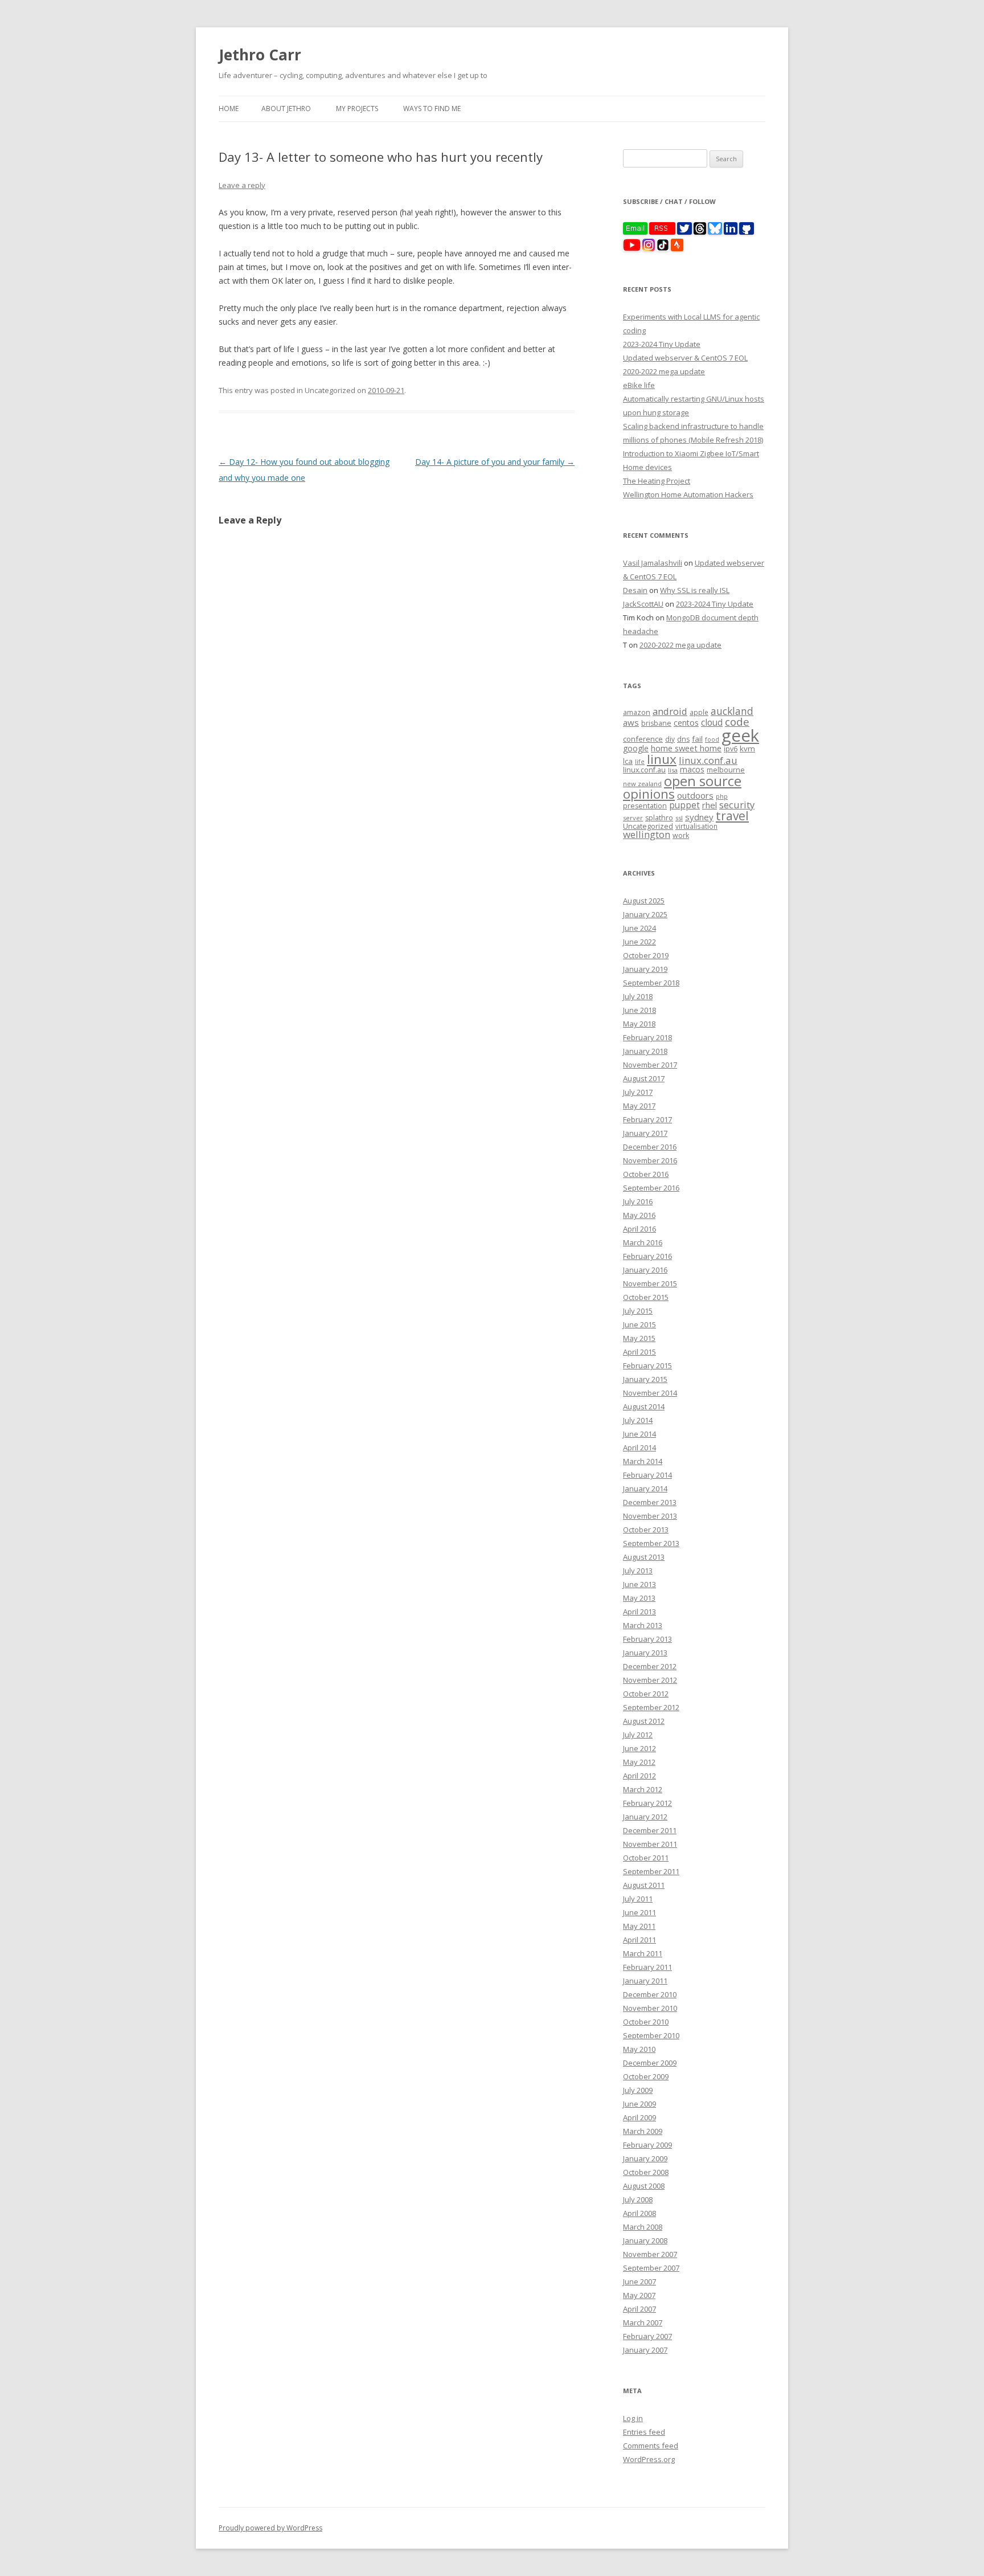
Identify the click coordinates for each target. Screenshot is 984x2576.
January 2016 (645, 1270)
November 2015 (650, 1283)
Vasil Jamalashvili (653, 563)
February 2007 (647, 2336)
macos (692, 769)
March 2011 (643, 1953)
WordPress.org (649, 2459)
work (681, 835)
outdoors (695, 795)
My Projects (357, 109)
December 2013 (650, 1502)
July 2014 (638, 1420)
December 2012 (650, 1666)
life (640, 762)
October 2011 (646, 1858)
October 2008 (646, 2172)
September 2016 (651, 1188)
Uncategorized (648, 826)
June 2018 (639, 1010)
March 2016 (643, 1242)
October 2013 (646, 1530)
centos (686, 723)
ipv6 (731, 749)
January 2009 (645, 2158)
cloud (712, 723)
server (633, 818)
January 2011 (645, 1981)
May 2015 (639, 1338)
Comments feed (651, 2446)
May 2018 (639, 1024)
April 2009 (639, 2117)
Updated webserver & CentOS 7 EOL (685, 358)
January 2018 (645, 1051)
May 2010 (639, 2049)
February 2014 (647, 1475)
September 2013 (651, 1543)
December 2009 (650, 2063)
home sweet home (686, 748)
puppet (684, 805)
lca (628, 761)
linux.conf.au (708, 760)
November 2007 (650, 2254)
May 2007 (639, 2295)
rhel (710, 805)
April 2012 (639, 1776)
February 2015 (647, 1365)
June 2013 (639, 1584)
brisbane (656, 723)
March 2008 (643, 2227)
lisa (673, 770)
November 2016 (650, 1160)
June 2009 (639, 2104)
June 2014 (639, 1434)
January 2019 (645, 969)
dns (683, 739)
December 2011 (650, 1830)
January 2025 (645, 914)
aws (631, 722)
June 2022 (639, 942)
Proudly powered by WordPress (270, 2528)
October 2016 (646, 1174)
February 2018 (647, 1037)
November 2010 (650, 2008)
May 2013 (639, 1598)
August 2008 (644, 2186)
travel (732, 816)
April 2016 (639, 1229)
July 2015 (638, 1311)
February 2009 (647, 2145)
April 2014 (639, 1448)
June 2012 (639, 1748)
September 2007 (651, 2268)
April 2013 (639, 1612)
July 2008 (638, 2199)
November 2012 (650, 1680)
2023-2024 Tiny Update (662, 344)
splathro (659, 818)
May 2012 (639, 1762)
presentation (645, 806)
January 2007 (645, 2350)
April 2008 (639, 2213)
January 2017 (645, 1133)
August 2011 (644, 1885)
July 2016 (638, 1201)
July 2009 (638, 2090)
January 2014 (645, 1489)
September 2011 (651, 1871)
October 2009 (646, 2076)
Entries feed (644, 2432)
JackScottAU (643, 604)
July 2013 (638, 1571)
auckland (732, 711)
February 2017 (647, 1119)
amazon (637, 712)
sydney (699, 817)
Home (229, 109)
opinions (649, 794)
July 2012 (638, 1735)
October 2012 (646, 1694)
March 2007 (643, 2323)
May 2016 (639, 1215)
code (737, 722)
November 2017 (650, 1065)
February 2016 (647, 1256)
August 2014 (644, 1406)
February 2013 (647, 1639)
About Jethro (286, 109)
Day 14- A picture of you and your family (495, 462)
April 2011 (639, 1940)
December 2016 (650, 1147)
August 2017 (644, 1078)
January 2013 (645, 1653)
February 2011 (647, 1967)
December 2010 (650, 1994)
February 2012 (647, 1803)
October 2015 (646, 1297)
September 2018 (651, 983)
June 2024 (639, 928)
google (636, 748)
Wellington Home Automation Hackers (688, 494)
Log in (633, 2418)
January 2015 (645, 1379)
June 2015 (639, 1324)
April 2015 (639, 1352)
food (712, 739)
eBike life (639, 385)
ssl (679, 818)
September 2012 (651, 1707)
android (670, 711)
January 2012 (645, 1817)
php (722, 796)
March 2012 (643, 1789)
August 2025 (644, 901)
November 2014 (650, 1393)
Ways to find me (432, 109)
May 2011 (639, 1926)
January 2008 (645, 2240)
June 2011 (639, 1912)
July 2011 (638, 1899)
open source (703, 781)
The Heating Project (657, 481)
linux (662, 759)
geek (740, 735)
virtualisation (696, 826)
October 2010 (646, 2022)
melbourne (726, 770)
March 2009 (643, 2131)
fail (697, 739)
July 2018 (638, 996)
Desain (635, 590)
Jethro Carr (260, 55)
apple (699, 712)
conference (643, 739)
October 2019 (646, 955)
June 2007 (639, 2281)
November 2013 (650, 1516)
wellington (647, 834)
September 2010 (651, 2035)
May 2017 (639, 1106)
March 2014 (643, 1461)
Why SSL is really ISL (695, 590)
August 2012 (644, 1721)
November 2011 (650, 1844)
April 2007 (639, 2309)
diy (670, 739)
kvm (747, 749)
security (737, 805)
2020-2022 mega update (664, 371)
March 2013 (643, 1625)
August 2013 (644, 1557)
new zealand (642, 784)
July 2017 (638, 1092)
